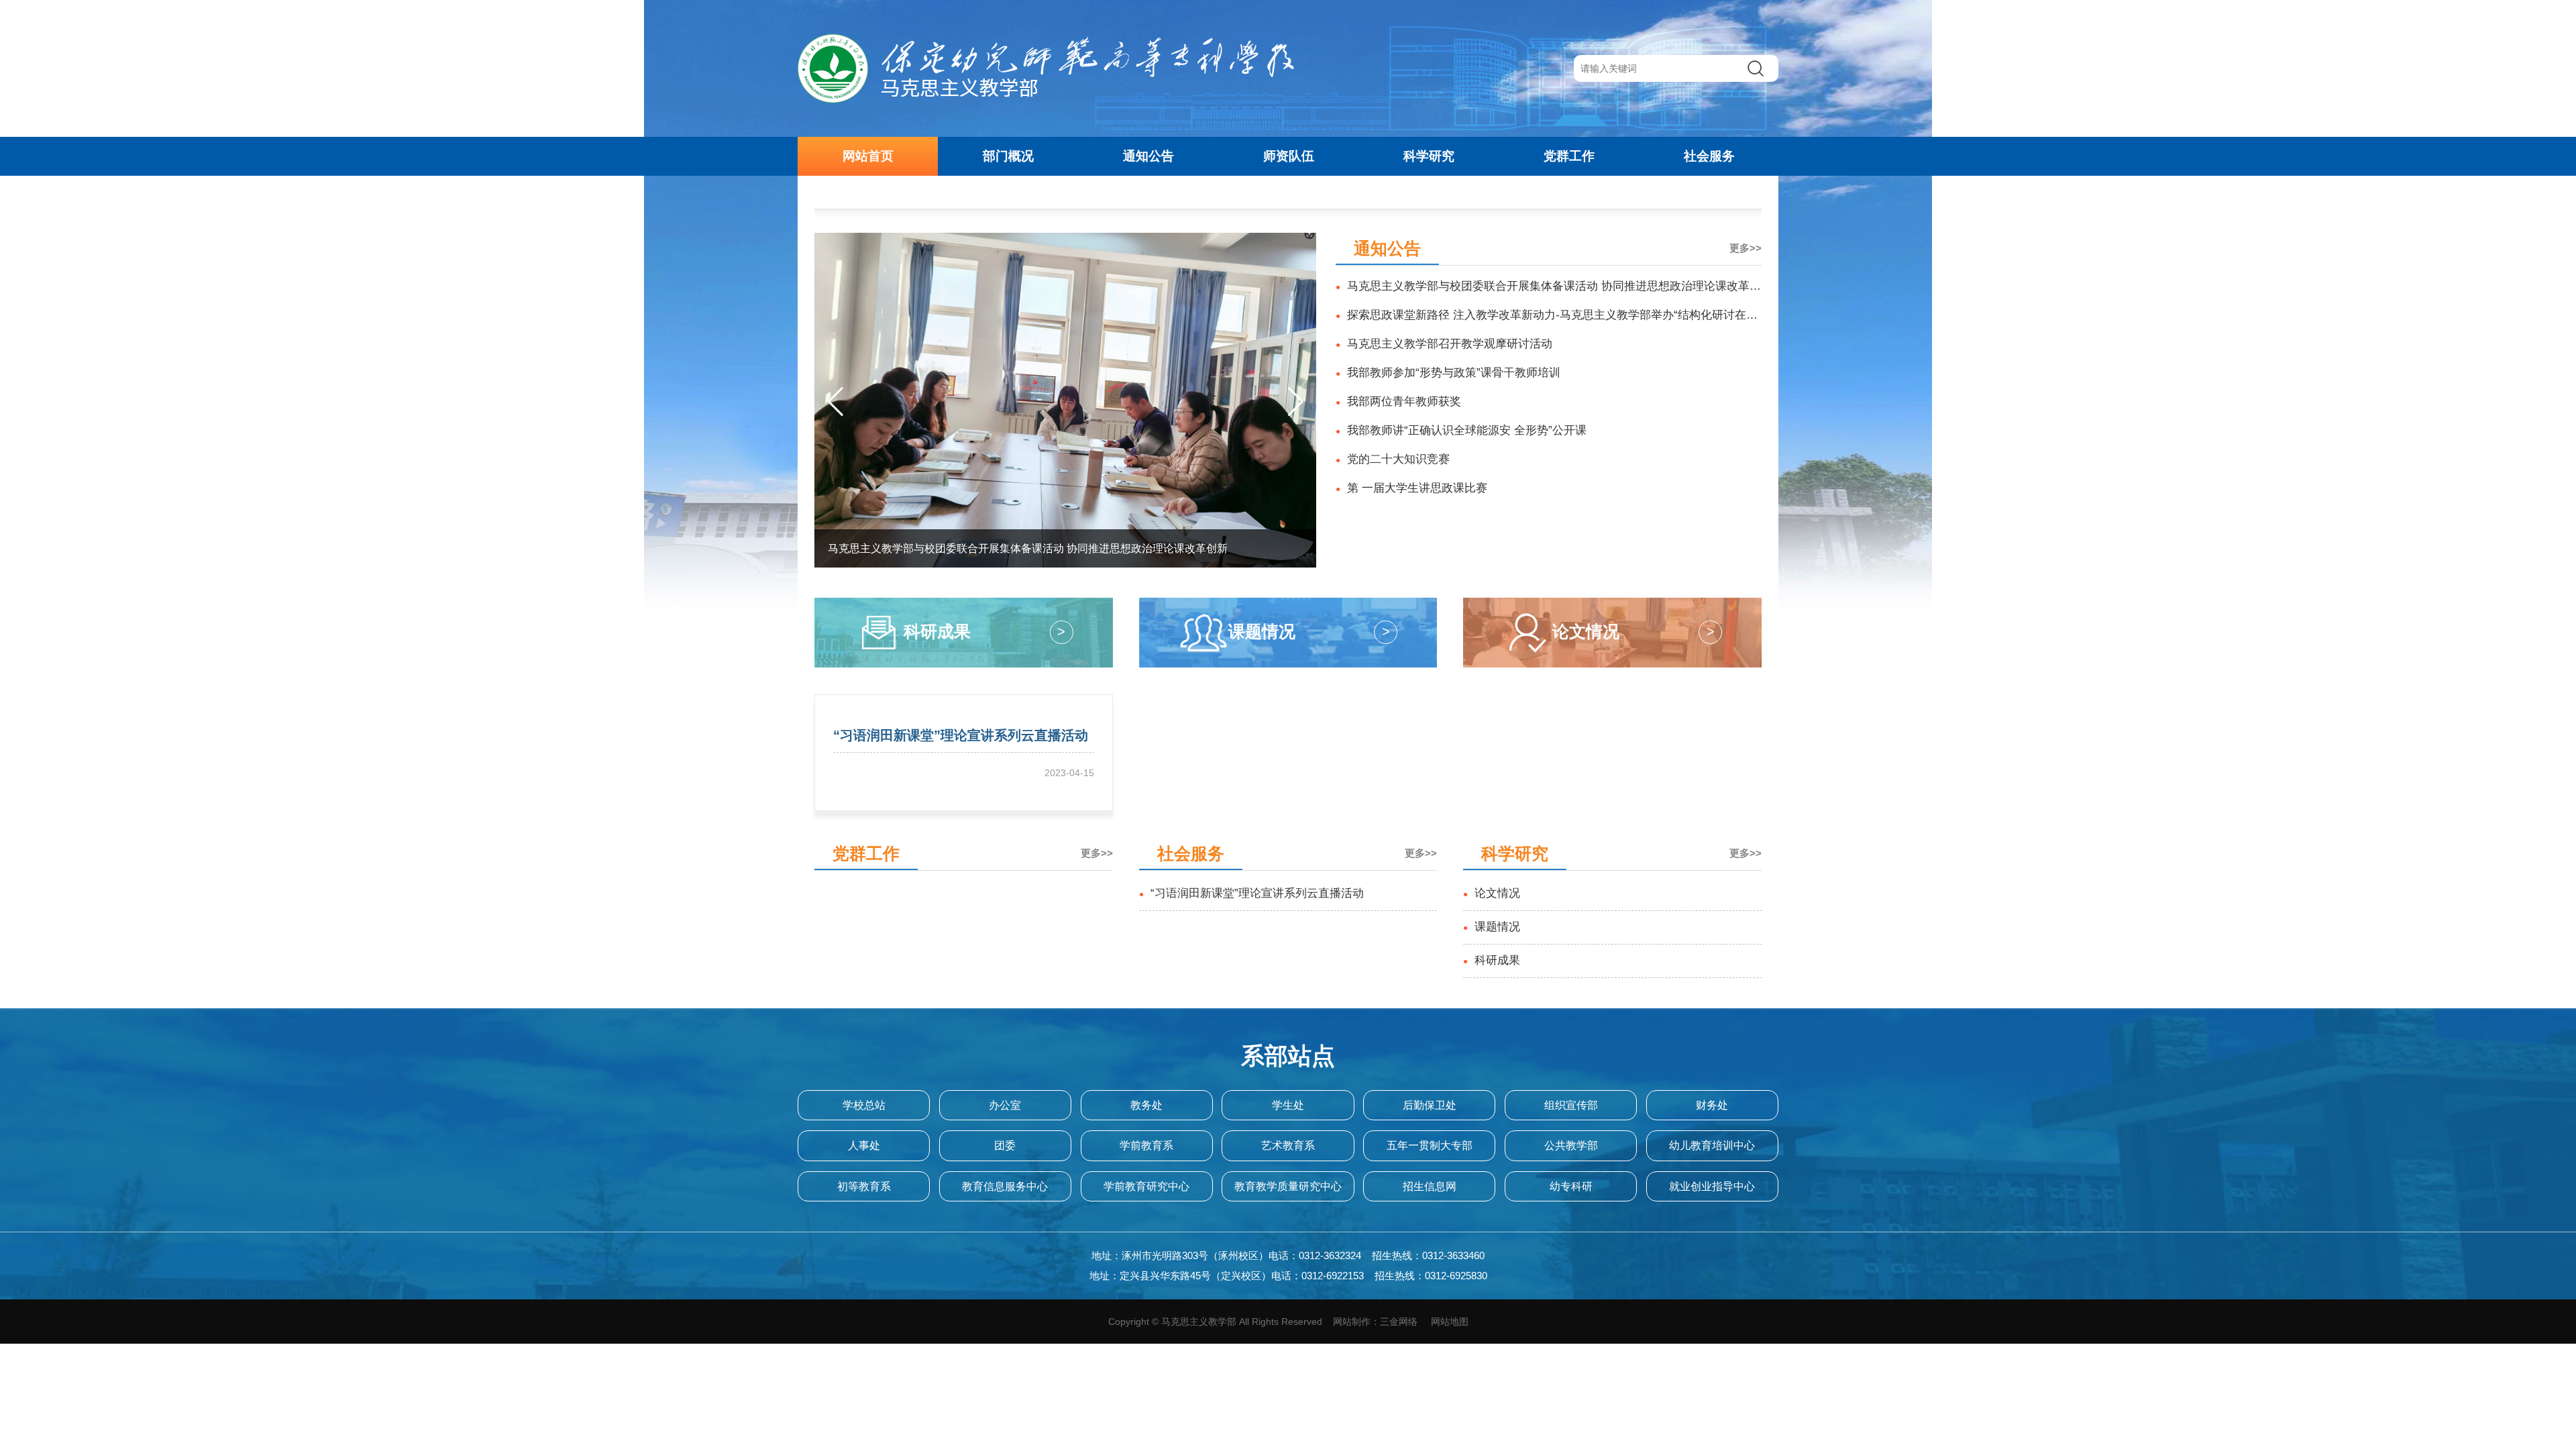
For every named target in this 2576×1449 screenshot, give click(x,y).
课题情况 (1492, 927)
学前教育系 (1146, 1145)
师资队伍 (1289, 156)
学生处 (1288, 1105)
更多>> (1746, 248)
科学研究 (1429, 156)
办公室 (1005, 1105)
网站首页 (868, 156)
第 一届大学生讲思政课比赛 (1411, 488)
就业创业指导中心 (1712, 1186)
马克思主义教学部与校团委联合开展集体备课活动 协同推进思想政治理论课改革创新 (1548, 290)
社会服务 (1709, 156)
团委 (1005, 1145)
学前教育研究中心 (1146, 1186)
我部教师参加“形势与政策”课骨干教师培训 (1448, 373)
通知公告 (1148, 156)
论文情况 (1492, 893)
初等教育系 (864, 1186)
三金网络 (1399, 1322)
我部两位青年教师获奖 (1398, 401)
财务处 (1712, 1105)
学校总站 (864, 1105)
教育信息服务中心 (1005, 1186)
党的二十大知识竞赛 (1393, 459)
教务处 (1146, 1105)
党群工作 (1569, 156)
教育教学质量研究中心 (1288, 1186)
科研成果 (1492, 960)
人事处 (864, 1145)
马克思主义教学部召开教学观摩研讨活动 (1444, 344)
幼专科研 (1571, 1186)
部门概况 (1008, 156)
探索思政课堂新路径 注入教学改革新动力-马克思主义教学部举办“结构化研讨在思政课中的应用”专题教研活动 (1547, 319)
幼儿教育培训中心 (1712, 1145)
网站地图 (1450, 1322)
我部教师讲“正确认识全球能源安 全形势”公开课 (1461, 430)
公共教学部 (1571, 1145)
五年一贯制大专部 (1430, 1145)
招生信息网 (1430, 1186)
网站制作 (1352, 1322)
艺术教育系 (1288, 1145)
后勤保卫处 (1430, 1105)
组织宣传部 (1571, 1105)
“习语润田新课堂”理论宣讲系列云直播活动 (1251, 893)
